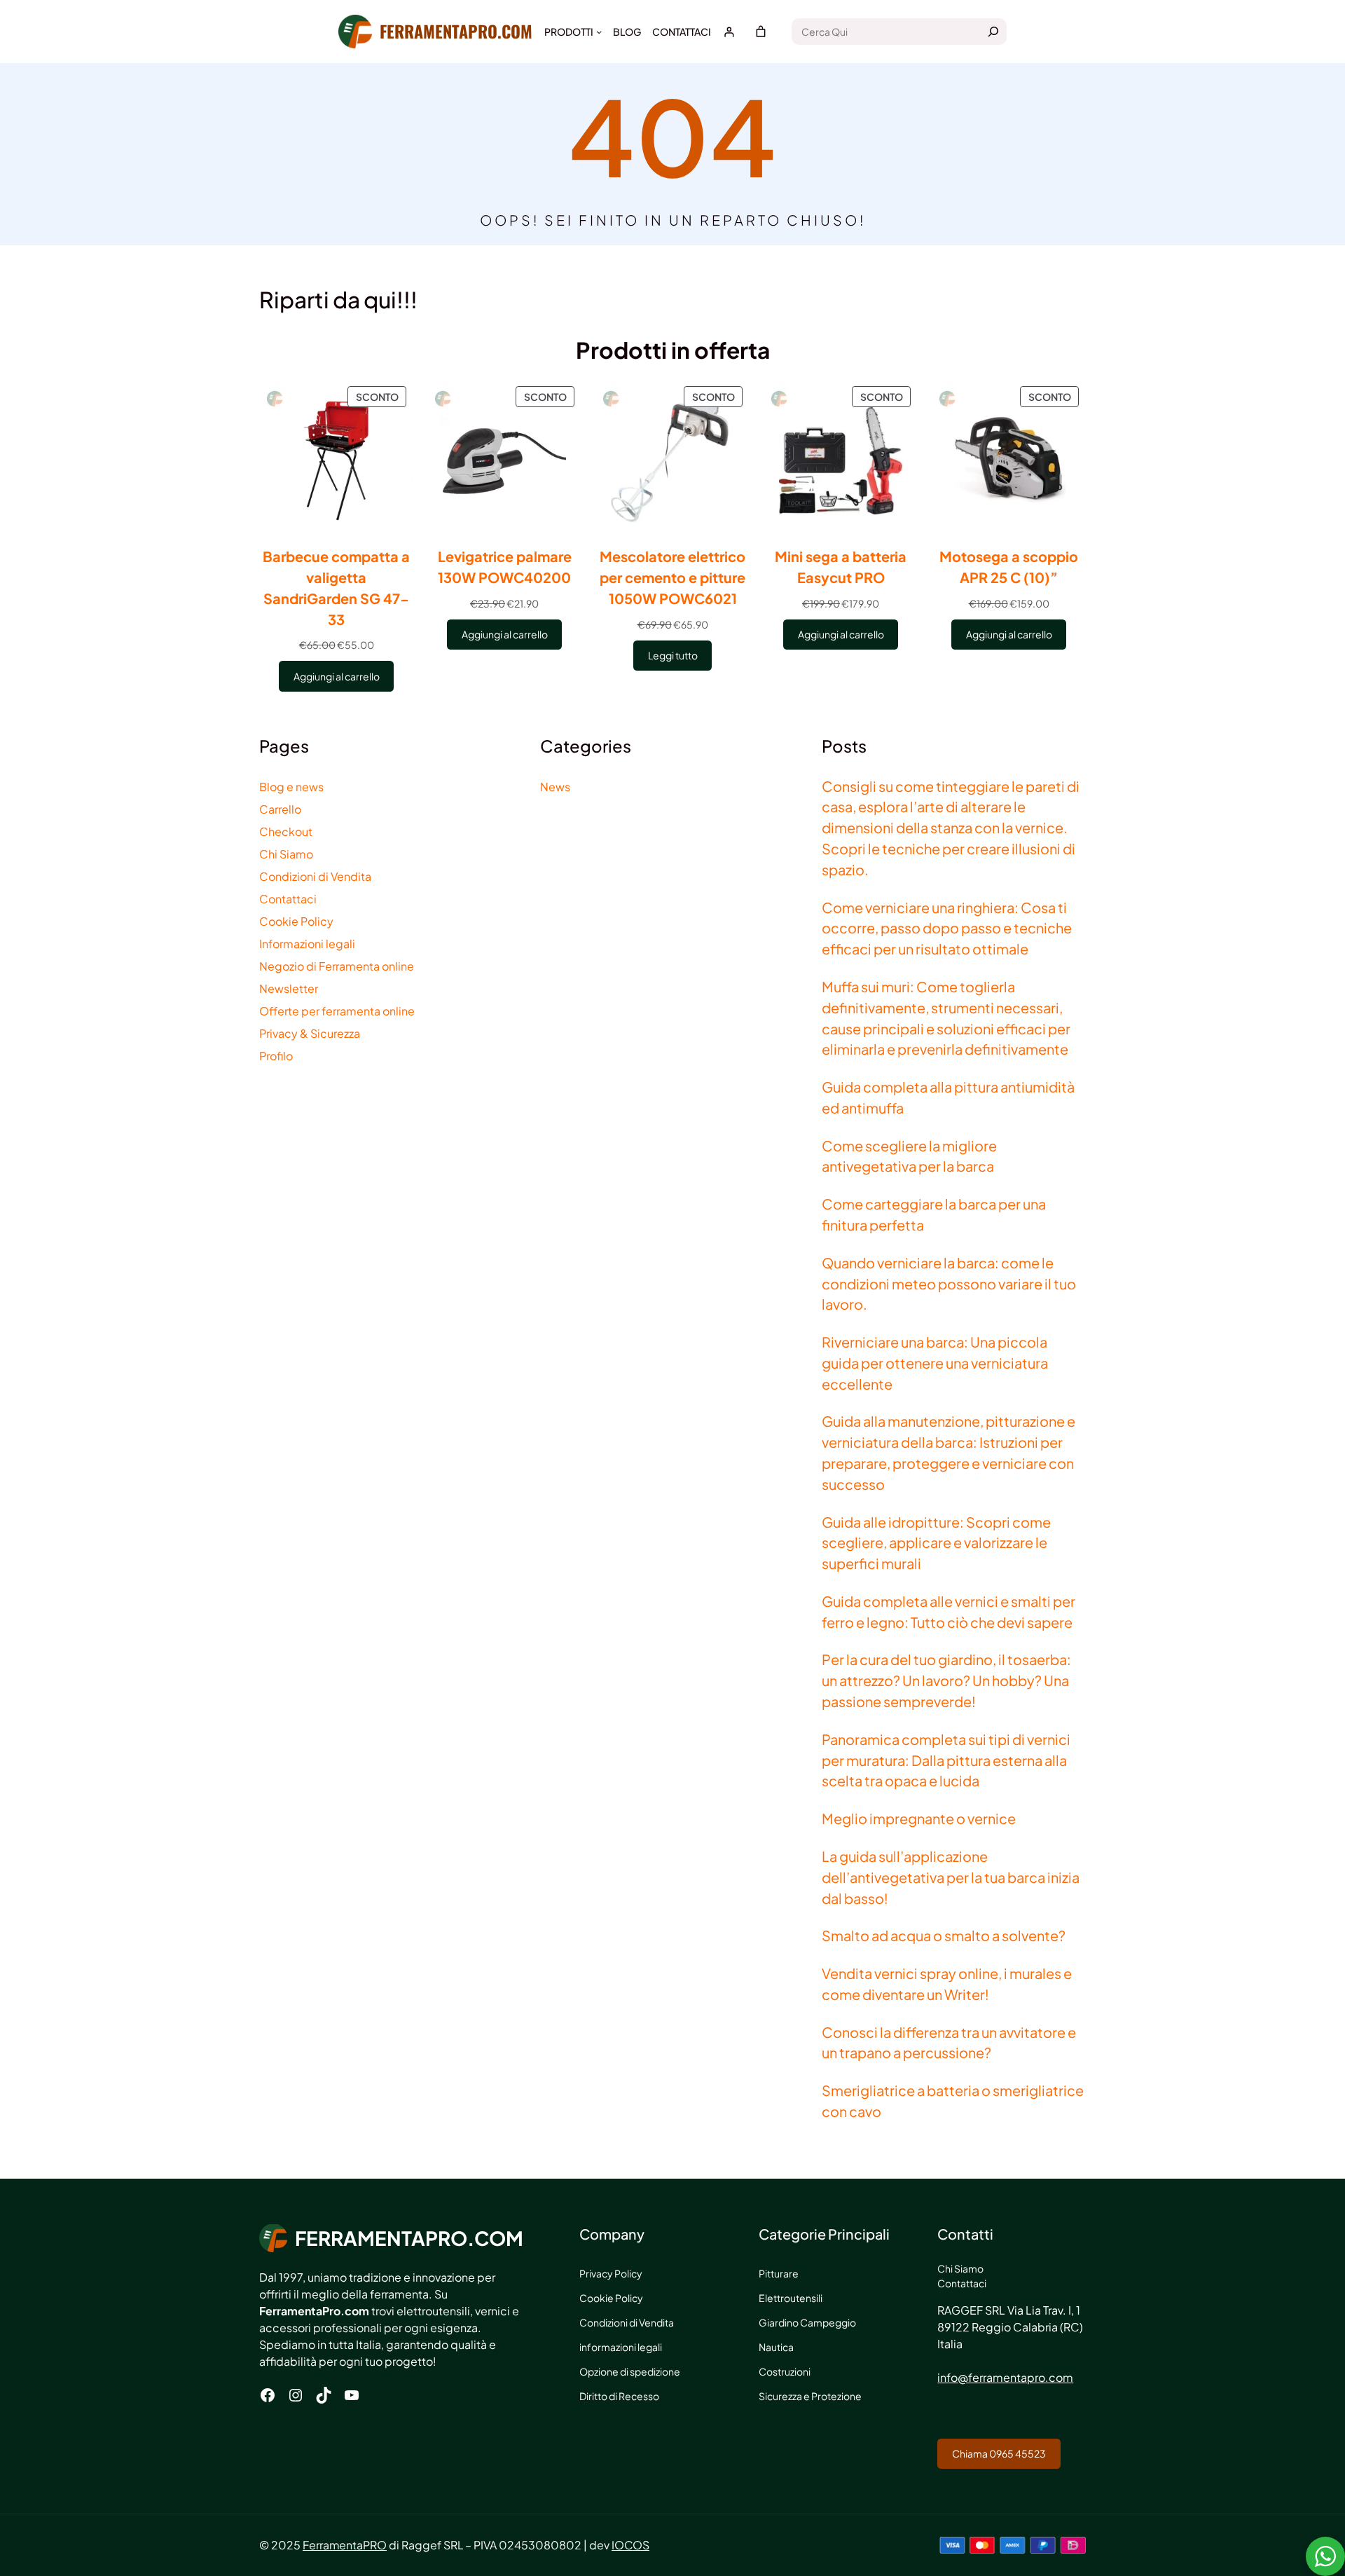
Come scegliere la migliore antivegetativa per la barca (909, 1156)
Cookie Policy (296, 921)
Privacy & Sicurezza (310, 1033)
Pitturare (779, 2273)
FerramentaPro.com (456, 31)
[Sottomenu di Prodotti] (599, 32)
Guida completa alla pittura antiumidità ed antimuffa (948, 1097)
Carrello (280, 809)
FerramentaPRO (345, 2545)
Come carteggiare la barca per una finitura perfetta (934, 1214)
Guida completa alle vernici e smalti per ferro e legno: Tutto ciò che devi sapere (949, 1611)
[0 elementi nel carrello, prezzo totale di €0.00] (761, 32)
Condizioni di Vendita (315, 876)
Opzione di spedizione (630, 2371)
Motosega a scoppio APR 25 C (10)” (1009, 567)
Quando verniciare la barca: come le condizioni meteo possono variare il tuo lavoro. (949, 1283)
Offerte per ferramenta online (337, 1011)
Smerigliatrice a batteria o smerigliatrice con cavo (953, 2101)
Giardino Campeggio (807, 2322)
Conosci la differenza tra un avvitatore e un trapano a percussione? (949, 2042)
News (555, 787)
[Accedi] (729, 32)
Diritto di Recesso (619, 2396)
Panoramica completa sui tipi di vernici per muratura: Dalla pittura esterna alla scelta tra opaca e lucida (946, 1760)
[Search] (993, 32)
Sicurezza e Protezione (810, 2396)
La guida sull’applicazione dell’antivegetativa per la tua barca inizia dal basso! (951, 1877)
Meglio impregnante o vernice (919, 1818)
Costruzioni (785, 2371)
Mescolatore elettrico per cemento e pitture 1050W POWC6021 (672, 577)
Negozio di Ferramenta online (337, 966)
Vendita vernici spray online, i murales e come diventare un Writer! (947, 1984)
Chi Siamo (286, 854)
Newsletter (289, 988)
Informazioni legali (307, 944)
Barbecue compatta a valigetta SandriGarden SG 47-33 (336, 587)
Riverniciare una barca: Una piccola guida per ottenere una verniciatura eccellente (935, 1363)
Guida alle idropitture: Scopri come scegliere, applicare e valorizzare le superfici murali (936, 1543)
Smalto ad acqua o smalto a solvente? (944, 1935)
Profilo (276, 1056)
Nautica (776, 2347)
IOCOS (630, 2545)
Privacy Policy (611, 2273)
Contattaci (288, 899)
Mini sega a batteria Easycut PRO (841, 567)
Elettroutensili (791, 2298)
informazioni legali (621, 2347)
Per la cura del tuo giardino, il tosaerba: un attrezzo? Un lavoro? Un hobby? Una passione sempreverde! (946, 1680)
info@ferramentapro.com (1005, 2377)
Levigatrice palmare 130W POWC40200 (505, 567)
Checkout (286, 831)
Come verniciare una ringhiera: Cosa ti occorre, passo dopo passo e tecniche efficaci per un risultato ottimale (947, 928)
